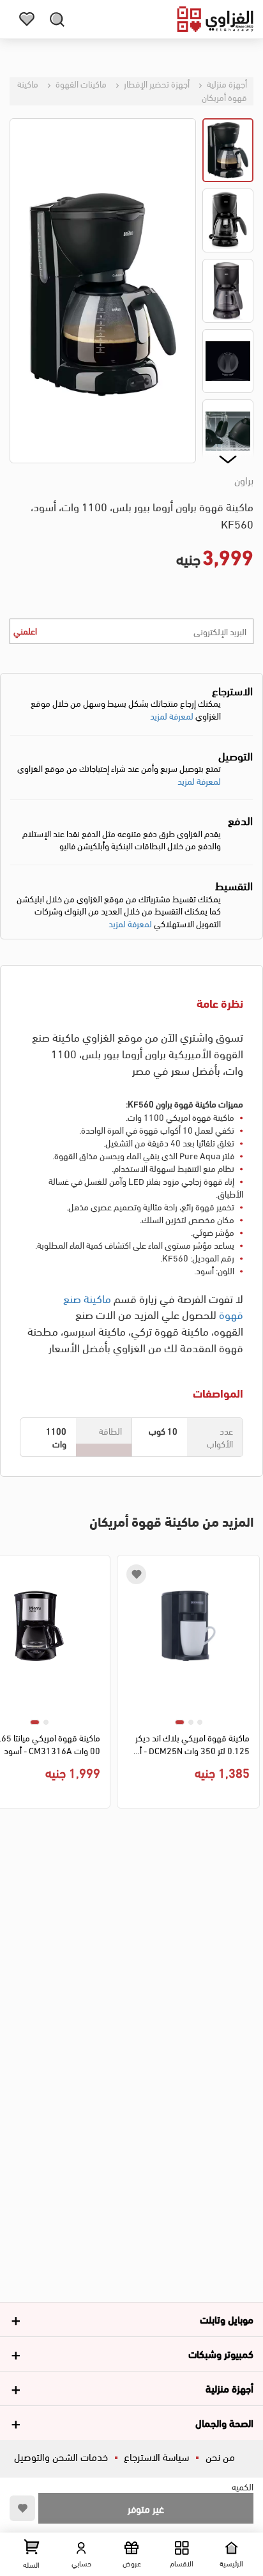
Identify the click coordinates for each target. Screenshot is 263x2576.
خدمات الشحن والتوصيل (61, 2456)
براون (244, 480)
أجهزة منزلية (226, 83)
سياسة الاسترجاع (156, 2456)
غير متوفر (146, 2508)
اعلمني (25, 630)
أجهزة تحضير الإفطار (156, 83)
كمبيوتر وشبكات (221, 2353)
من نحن (220, 2456)
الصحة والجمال (224, 2422)
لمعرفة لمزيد (172, 715)
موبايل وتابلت (227, 2319)
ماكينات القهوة (80, 83)
